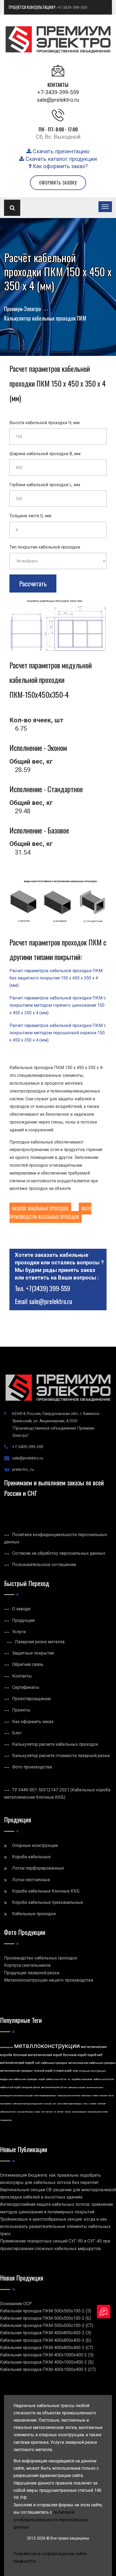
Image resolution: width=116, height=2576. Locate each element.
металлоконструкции (47, 2046)
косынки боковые (25, 2112)
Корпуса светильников (27, 1965)
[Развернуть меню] (105, 207)
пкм (75, 2071)
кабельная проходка (54, 2063)
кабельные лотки (56, 2079)
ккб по (111, 2096)
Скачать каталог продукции (61, 159)
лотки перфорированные (45, 2096)
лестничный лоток (95, 2087)
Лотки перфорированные (38, 1868)
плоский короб (43, 2071)
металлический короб (17, 2063)
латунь (68, 2112)
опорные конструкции (92, 2071)
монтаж (49, 2112)
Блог (17, 1733)
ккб (37, 2063)
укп (54, 2104)
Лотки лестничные (31, 1880)
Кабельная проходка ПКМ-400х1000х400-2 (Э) (47, 2355)
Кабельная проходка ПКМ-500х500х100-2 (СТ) (47, 2325)
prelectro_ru (23, 1469)
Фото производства (32, 1767)
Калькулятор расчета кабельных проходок (55, 1744)
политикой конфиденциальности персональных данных (51, 2519)
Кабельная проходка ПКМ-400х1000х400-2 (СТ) (48, 2369)
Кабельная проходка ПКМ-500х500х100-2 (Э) (46, 2311)
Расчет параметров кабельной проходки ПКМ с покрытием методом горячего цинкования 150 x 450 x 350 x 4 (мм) (58, 1005)
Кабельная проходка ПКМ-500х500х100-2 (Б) (46, 2318)
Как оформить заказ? (59, 166)
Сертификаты (26, 1687)
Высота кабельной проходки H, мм (45, 423)
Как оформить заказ (33, 1722)
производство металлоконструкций (16, 2096)
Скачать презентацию (61, 151)
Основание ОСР (16, 2304)
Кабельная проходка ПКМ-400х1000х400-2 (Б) (47, 2362)
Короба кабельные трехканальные (48, 1902)
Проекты (21, 1710)
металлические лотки (54, 2087)
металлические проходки (16, 2071)
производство (6, 2047)
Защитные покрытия (33, 1653)
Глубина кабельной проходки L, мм (45, 485)
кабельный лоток (104, 2079)
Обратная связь (28, 1664)
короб (42, 2079)
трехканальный (79, 2112)
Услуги (19, 1632)
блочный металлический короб (37, 2055)
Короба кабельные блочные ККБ (46, 1891)
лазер (37, 2112)
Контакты (22, 1676)
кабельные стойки (90, 2096)
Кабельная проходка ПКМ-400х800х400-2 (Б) (46, 2340)
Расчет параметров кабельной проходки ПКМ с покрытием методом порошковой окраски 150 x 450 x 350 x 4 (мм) (58, 1033)
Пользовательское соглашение (44, 1565)
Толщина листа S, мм (30, 516)
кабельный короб (10, 2087)
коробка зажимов (82, 2079)
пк (55, 2112)
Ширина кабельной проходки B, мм (45, 454)
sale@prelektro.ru (58, 100)
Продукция (23, 1620)
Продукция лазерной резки (32, 1973)
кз (69, 2079)
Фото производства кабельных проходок (50, 1213)
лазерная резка (31, 2087)
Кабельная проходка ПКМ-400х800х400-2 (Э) (46, 2333)
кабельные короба (77, 2087)
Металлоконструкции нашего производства (49, 1980)
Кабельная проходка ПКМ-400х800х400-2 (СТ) (47, 2348)
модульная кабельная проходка (19, 2079)
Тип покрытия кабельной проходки (45, 547)
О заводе (21, 1609)
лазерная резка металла (69, 2096)
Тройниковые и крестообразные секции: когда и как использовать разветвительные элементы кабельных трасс (55, 2226)
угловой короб (62, 2071)
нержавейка (6, 2104)
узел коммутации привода (69, 2104)
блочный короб (75, 2055)
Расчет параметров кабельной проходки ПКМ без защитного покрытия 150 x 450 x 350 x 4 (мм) (56, 978)
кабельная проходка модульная (28, 2104)
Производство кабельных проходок (41, 1958)
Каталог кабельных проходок (40, 1209)
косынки (48, 2104)
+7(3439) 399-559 (48, 1288)
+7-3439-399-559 (72, 8)
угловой (92, 2104)
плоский (103, 2096)
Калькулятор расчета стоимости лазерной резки (61, 1756)
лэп (43, 2112)
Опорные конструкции (35, 1845)
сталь (85, 2104)
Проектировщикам (31, 1699)
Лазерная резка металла (40, 1642)
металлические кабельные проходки (92, 2063)
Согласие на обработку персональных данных (59, 1553)
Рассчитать (33, 583)
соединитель (6, 2120)
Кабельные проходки (34, 1914)
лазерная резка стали (98, 2112)
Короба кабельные (31, 1857)
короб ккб (95, 2055)
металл (60, 2112)
